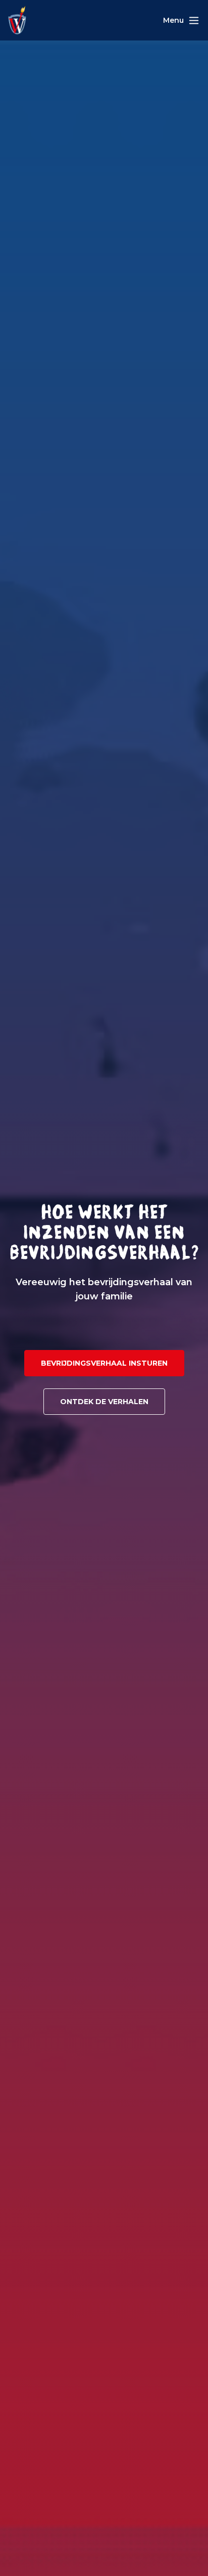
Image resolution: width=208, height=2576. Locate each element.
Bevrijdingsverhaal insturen (104, 1363)
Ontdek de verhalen (104, 1402)
